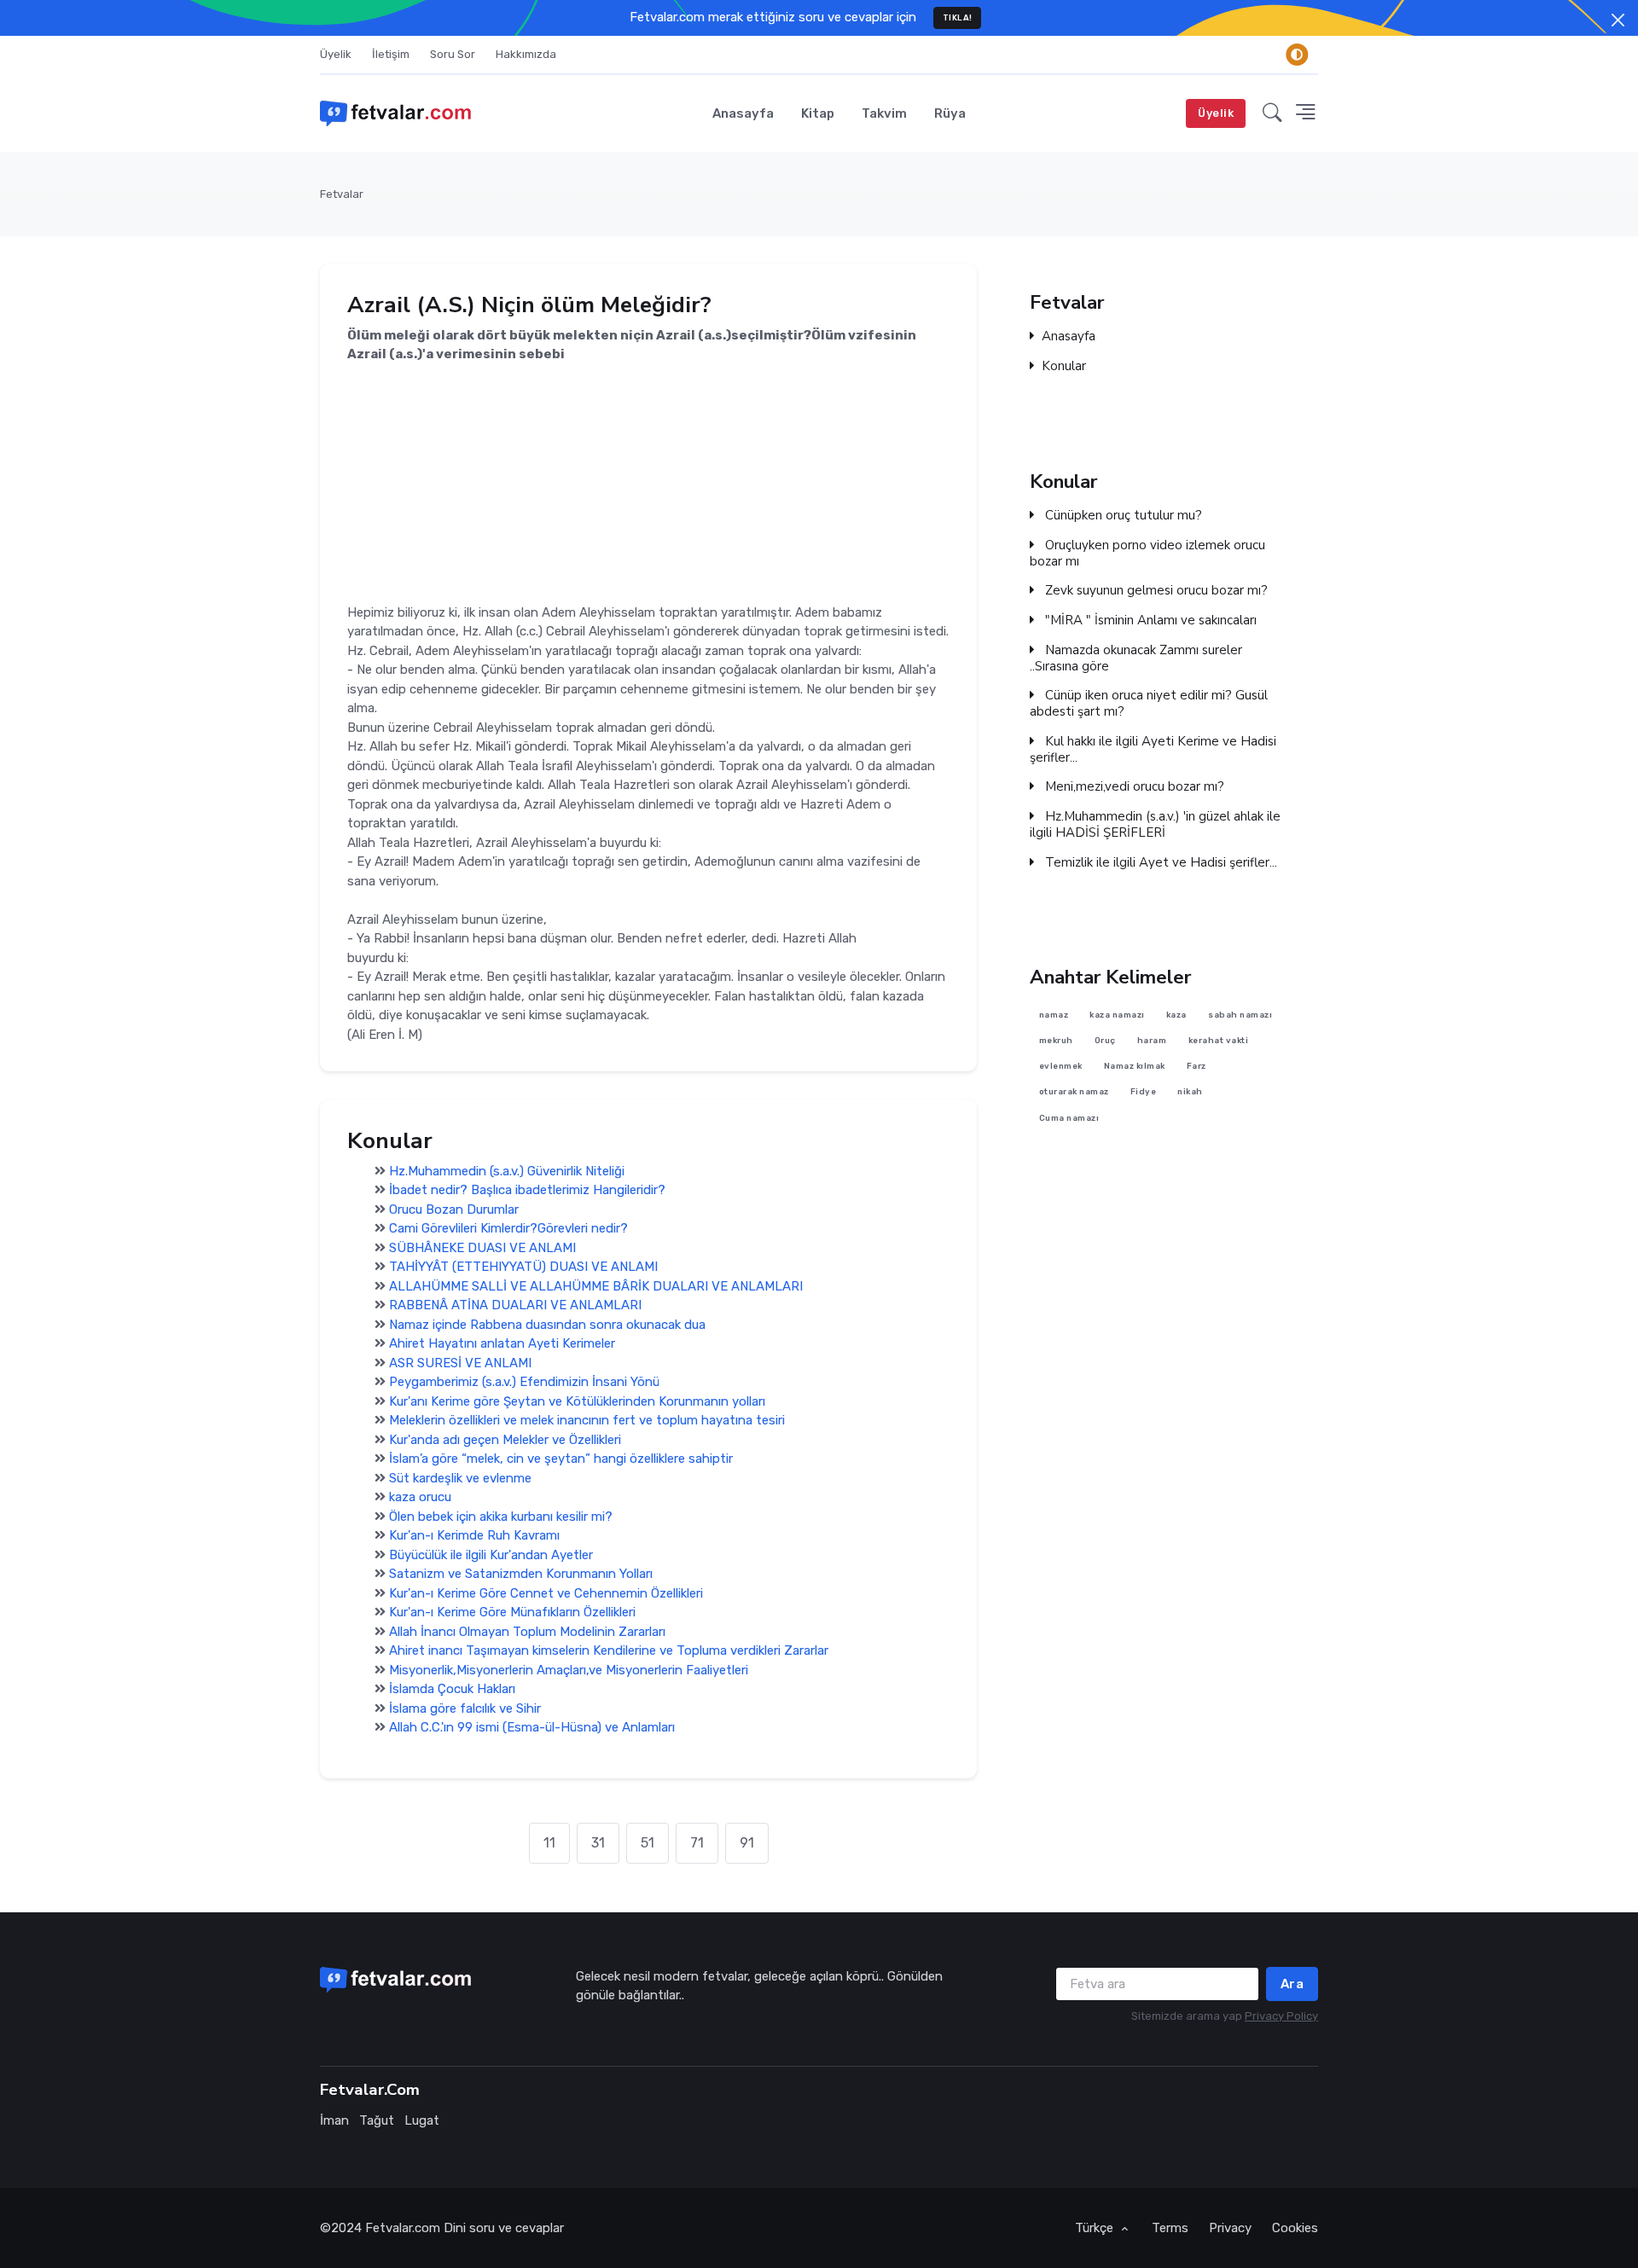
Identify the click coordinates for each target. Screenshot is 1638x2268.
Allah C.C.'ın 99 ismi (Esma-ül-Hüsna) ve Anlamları (532, 1727)
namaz (1054, 1015)
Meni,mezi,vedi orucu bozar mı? (1133, 787)
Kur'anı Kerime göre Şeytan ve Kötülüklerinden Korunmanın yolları (577, 1401)
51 (648, 1843)
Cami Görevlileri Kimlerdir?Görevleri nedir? (508, 1228)
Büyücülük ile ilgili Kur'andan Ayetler (491, 1555)
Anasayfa (743, 113)
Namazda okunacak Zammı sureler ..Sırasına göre (1136, 658)
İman (334, 2120)
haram (1152, 1040)
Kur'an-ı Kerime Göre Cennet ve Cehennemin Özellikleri (546, 1593)
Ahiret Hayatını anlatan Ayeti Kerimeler (502, 1343)
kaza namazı (1117, 1015)
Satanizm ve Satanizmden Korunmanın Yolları (521, 1574)
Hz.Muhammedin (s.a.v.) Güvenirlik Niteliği (507, 1171)
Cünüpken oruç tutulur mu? (1122, 516)
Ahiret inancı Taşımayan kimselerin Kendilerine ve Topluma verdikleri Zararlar (609, 1650)
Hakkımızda (526, 54)
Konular (1064, 366)
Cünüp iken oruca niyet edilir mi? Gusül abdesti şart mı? (1149, 704)
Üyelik (336, 54)
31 (598, 1843)
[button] (1272, 113)
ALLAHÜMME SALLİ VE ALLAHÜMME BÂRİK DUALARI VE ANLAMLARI (596, 1286)
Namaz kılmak (1135, 1067)
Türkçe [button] (1096, 2228)
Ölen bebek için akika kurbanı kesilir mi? (501, 1517)
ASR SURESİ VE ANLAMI (460, 1363)
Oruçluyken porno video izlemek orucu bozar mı (1147, 554)
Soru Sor (453, 54)
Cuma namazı (1069, 1118)
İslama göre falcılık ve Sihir (465, 1708)
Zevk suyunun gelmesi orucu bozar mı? (1155, 591)
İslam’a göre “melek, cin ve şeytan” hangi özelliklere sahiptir (561, 1459)
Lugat (422, 2120)
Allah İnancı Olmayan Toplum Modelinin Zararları (527, 1632)
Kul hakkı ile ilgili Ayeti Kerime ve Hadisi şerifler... (1153, 750)
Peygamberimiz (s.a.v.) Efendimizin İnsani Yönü (524, 1382)
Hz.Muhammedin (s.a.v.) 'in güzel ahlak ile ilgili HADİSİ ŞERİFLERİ (1155, 825)
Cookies (1295, 2228)
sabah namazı (1240, 1015)
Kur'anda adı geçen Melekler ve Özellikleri (505, 1440)
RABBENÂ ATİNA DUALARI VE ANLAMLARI (515, 1305)
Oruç (1105, 1040)
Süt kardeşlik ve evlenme (460, 1478)
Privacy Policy (1281, 2016)
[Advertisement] (648, 484)
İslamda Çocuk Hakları (452, 1689)
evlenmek (1061, 1067)
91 (747, 1843)
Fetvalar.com (403, 2228)
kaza (1176, 1015)
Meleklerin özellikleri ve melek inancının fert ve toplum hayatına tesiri (587, 1420)
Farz (1197, 1067)
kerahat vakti (1219, 1040)
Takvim (884, 113)
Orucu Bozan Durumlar (454, 1209)
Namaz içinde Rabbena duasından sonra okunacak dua (547, 1325)
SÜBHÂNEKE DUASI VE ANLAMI (482, 1248)
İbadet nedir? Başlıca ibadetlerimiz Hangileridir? (527, 1190)
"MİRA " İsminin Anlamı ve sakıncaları (1149, 621)
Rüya (950, 113)
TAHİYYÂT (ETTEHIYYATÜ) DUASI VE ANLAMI (523, 1267)
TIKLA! (958, 17)
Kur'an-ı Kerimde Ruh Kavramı (474, 1535)
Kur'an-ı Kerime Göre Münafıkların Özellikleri (512, 1612)
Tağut (377, 2120)
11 (549, 1843)
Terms (1170, 2228)
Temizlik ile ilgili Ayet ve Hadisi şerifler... (1159, 863)
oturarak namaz (1074, 1092)
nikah (1190, 1092)
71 (697, 1843)
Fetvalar (342, 194)
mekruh (1056, 1040)
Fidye (1144, 1092)
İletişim (391, 54)
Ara (1292, 1984)
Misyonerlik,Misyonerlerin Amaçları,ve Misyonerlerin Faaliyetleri (569, 1670)
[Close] (1618, 20)
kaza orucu (420, 1497)
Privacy (1230, 2228)
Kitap (818, 113)
